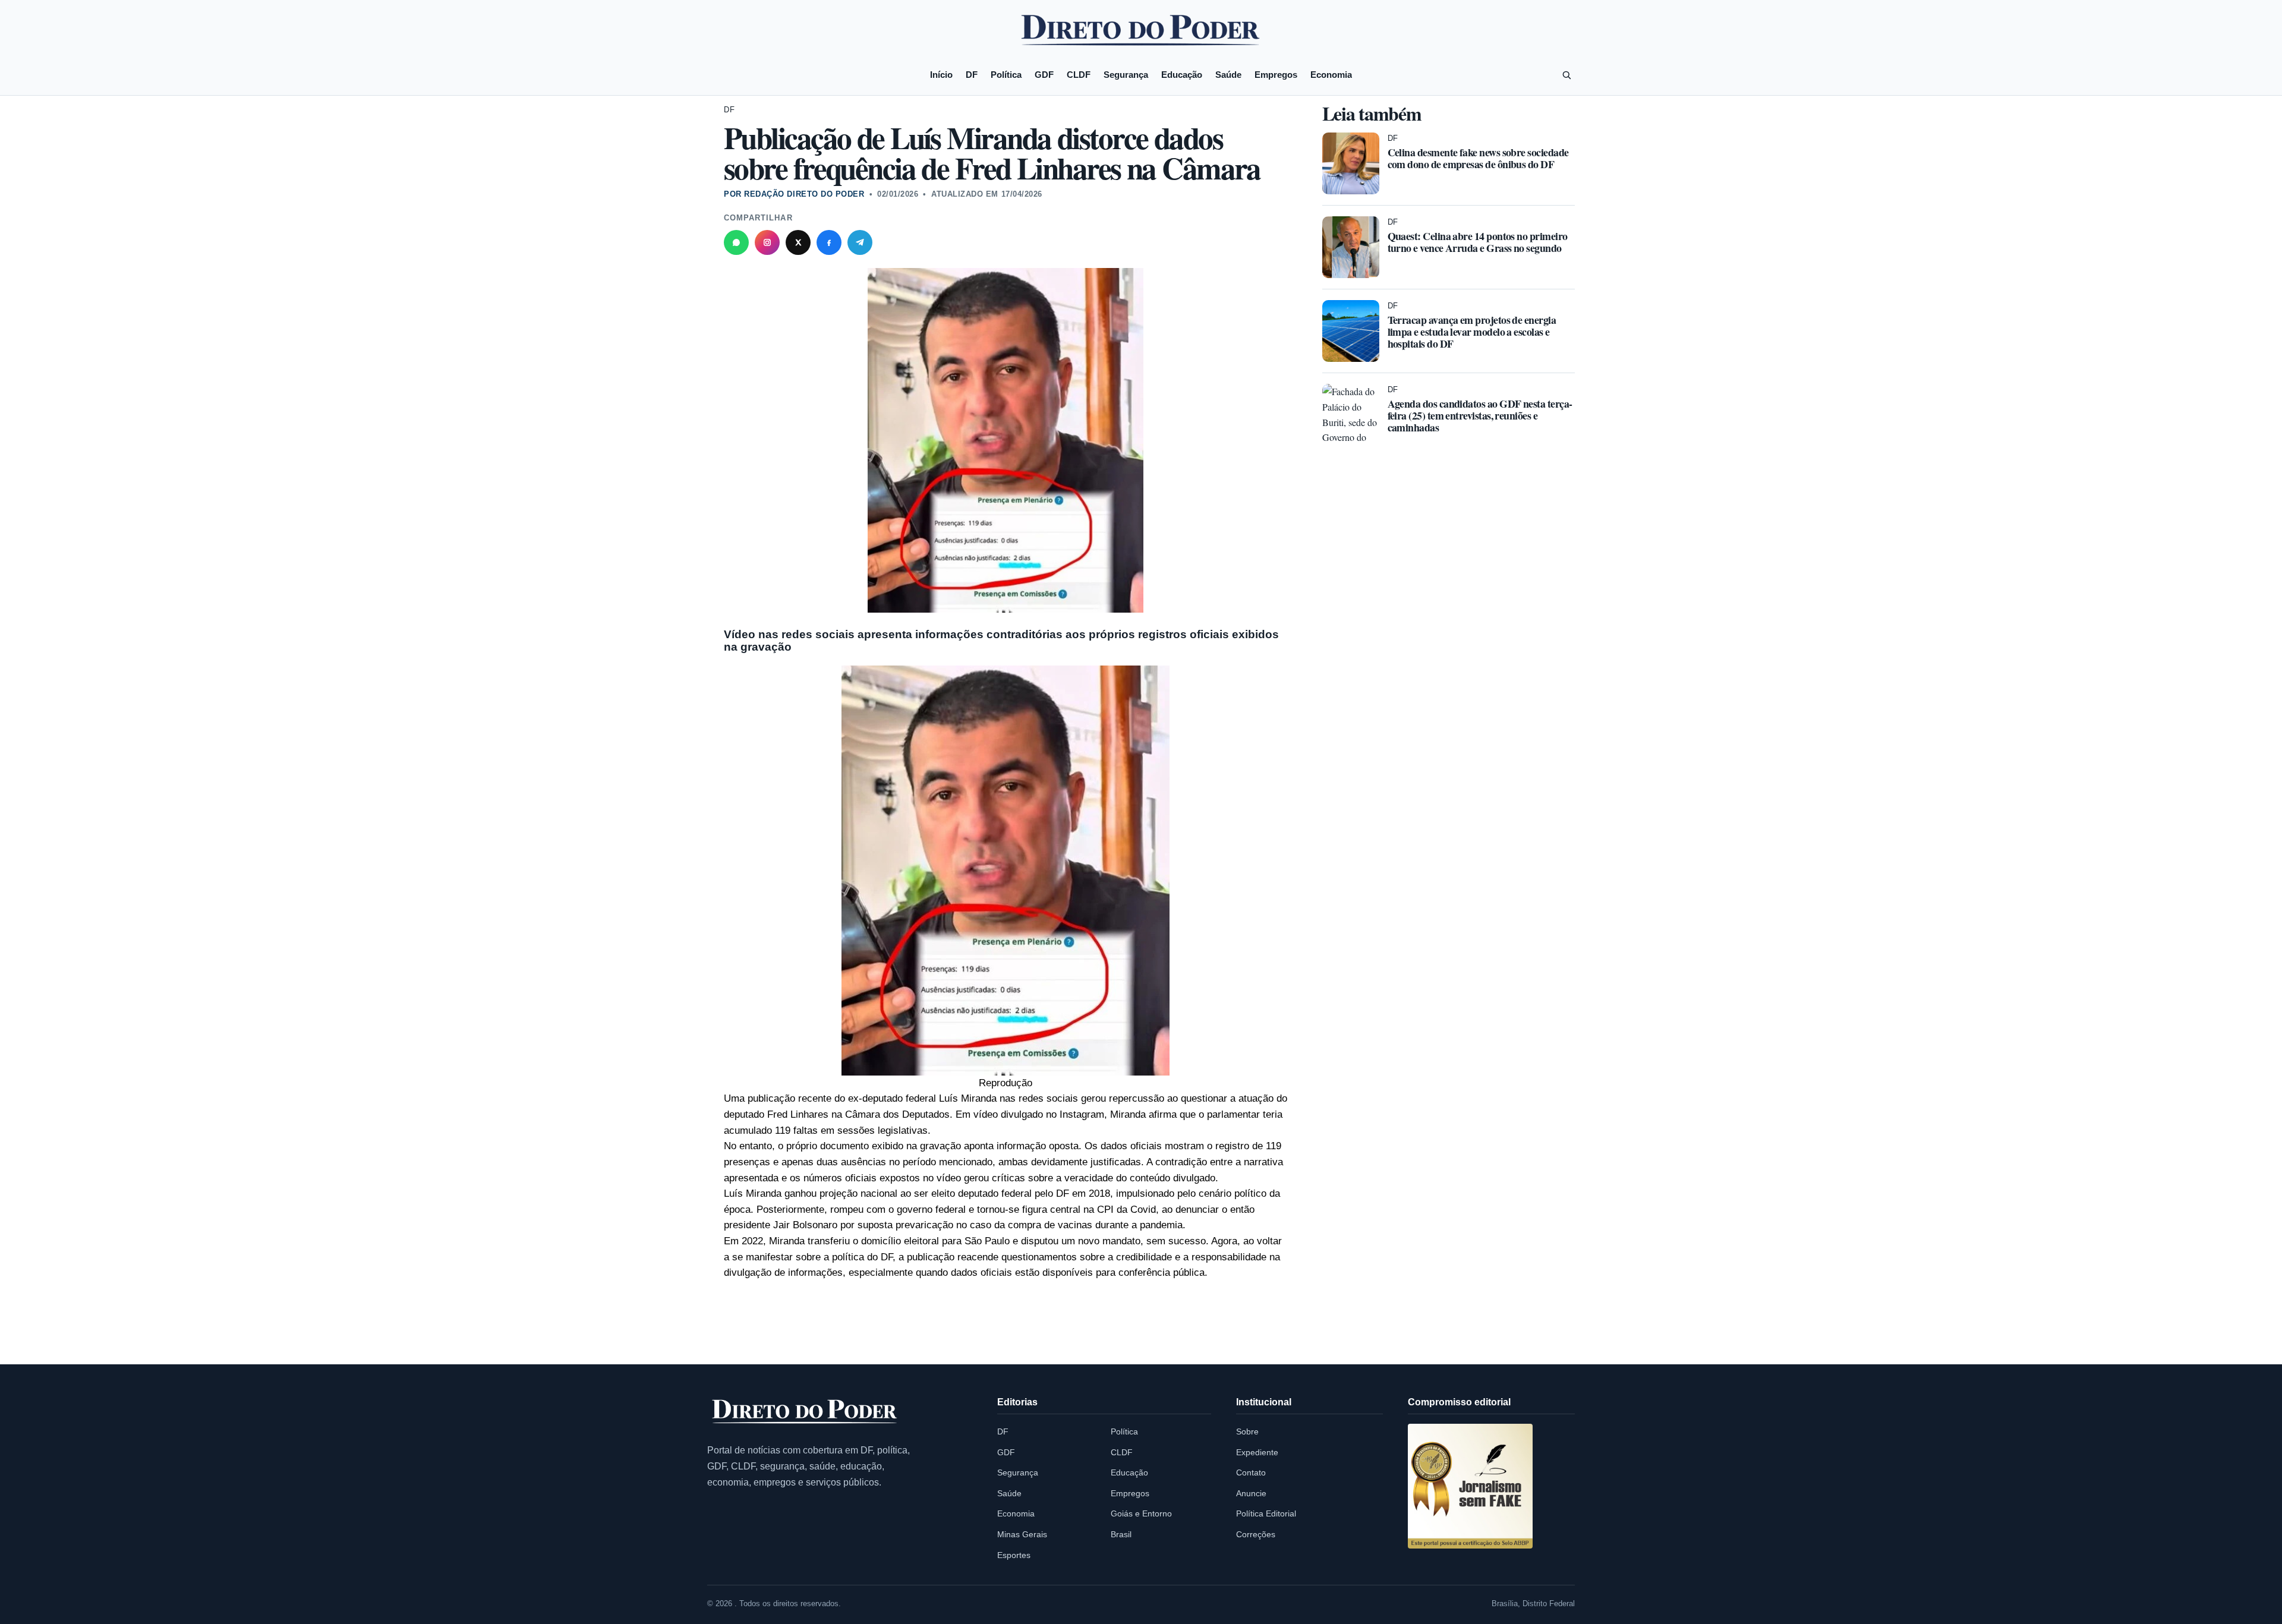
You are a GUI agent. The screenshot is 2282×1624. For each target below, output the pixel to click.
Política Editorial (1266, 1513)
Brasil (1121, 1534)
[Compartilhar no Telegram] (860, 242)
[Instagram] (767, 242)
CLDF (1079, 75)
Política (1006, 75)
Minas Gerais (1022, 1534)
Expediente (1257, 1452)
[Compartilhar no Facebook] (829, 242)
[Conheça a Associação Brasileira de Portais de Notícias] (1470, 1486)
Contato (1251, 1472)
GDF (1044, 75)
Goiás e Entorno (1141, 1513)
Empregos (1276, 75)
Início (941, 75)
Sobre (1247, 1431)
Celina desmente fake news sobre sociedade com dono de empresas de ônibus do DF (1478, 158)
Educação (1182, 75)
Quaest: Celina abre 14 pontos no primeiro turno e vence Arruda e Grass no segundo (1478, 242)
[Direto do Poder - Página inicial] (805, 1412)
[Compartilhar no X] (798, 242)
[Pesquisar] (1566, 75)
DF (972, 75)
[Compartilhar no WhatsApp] (736, 242)
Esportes (1014, 1555)
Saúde (1228, 75)
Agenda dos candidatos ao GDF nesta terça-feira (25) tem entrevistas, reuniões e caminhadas (1480, 415)
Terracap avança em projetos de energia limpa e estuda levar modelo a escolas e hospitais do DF (1472, 332)
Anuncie (1251, 1493)
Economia (1331, 75)
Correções (1256, 1534)
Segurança (1126, 75)
